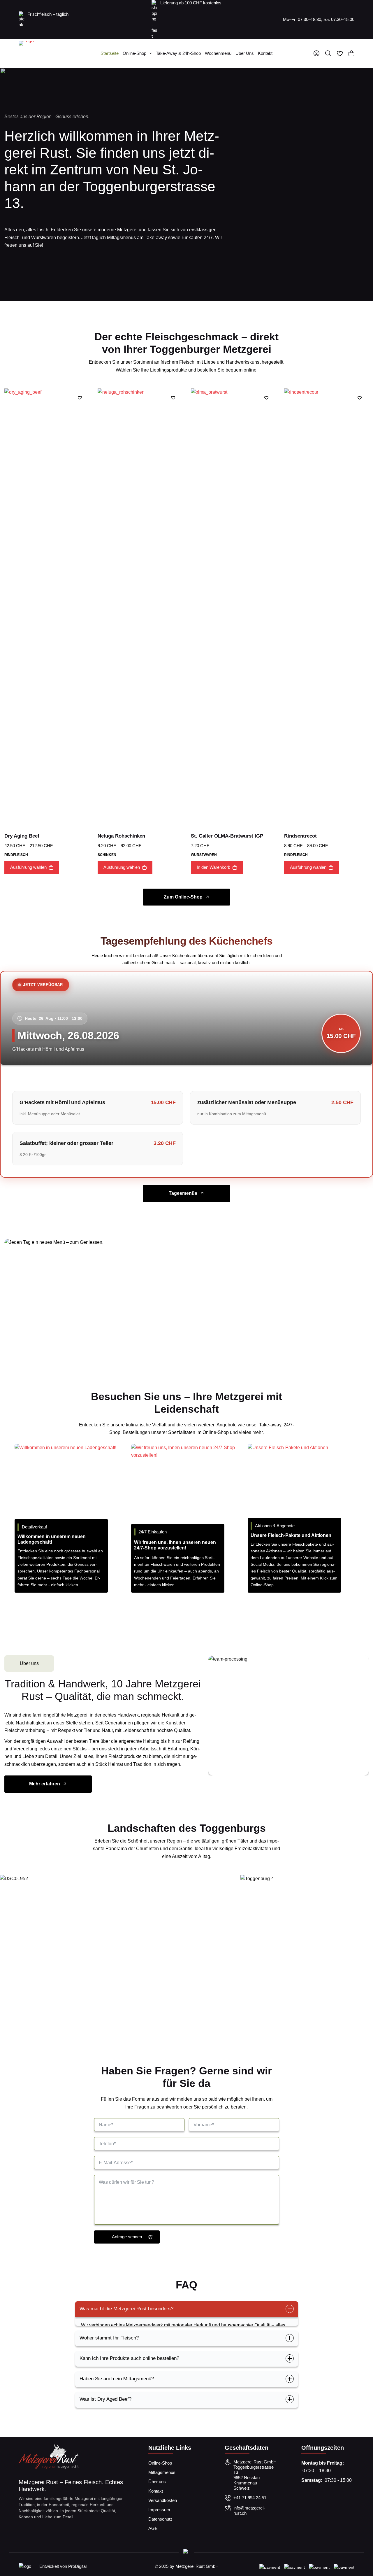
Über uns (245, 53)
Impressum (159, 2510)
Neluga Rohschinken (121, 836)
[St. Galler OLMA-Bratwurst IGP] (233, 607)
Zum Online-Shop (183, 897)
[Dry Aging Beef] (47, 607)
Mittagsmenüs (162, 2472)
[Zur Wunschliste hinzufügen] (80, 397)
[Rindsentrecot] (326, 607)
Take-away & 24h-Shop (178, 53)
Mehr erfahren (45, 1784)
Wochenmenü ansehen (225, 1316)
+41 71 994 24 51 (250, 2498)
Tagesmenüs (183, 1193)
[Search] (328, 53)
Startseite (110, 53)
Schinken (107, 855)
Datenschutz (160, 2519)
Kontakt (265, 53)
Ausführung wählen (28, 867)
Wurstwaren (204, 855)
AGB (153, 2528)
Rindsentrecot (300, 836)
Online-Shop (134, 53)
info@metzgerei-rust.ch (249, 2511)
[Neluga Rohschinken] (140, 607)
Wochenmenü (218, 53)
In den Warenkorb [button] (213, 867)
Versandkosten (163, 2500)
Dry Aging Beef (22, 836)
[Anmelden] (316, 53)
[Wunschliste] (340, 53)
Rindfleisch (16, 855)
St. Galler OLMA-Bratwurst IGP (227, 836)
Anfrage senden (127, 2237)
